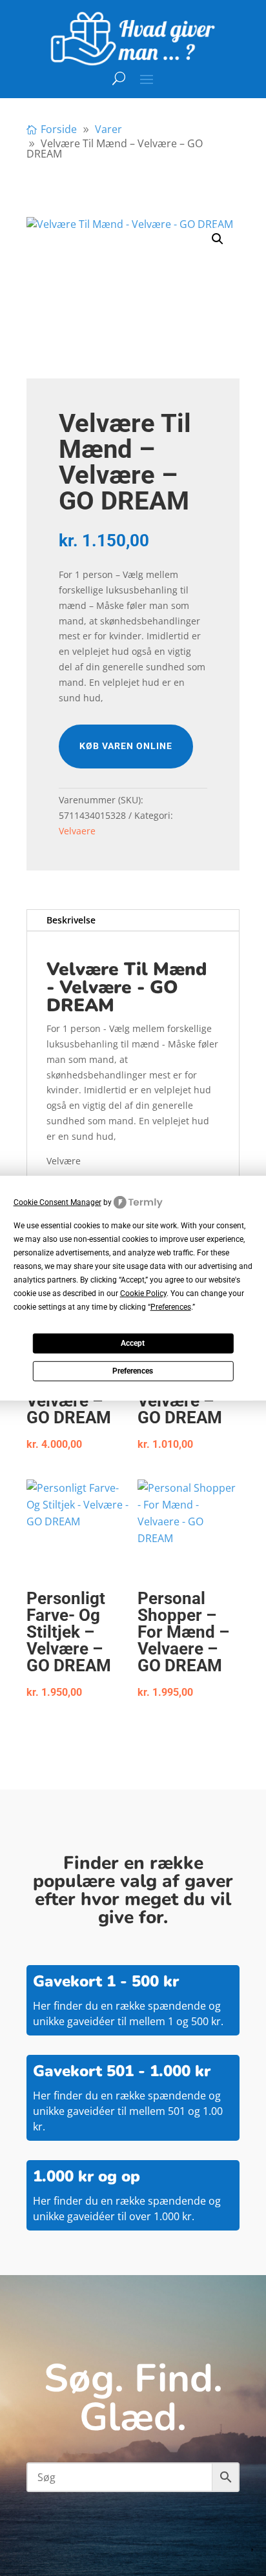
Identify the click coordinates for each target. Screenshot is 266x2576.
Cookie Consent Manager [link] (57, 1202)
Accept (133, 1343)
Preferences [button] (171, 1307)
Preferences (133, 1371)
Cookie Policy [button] (143, 1293)
